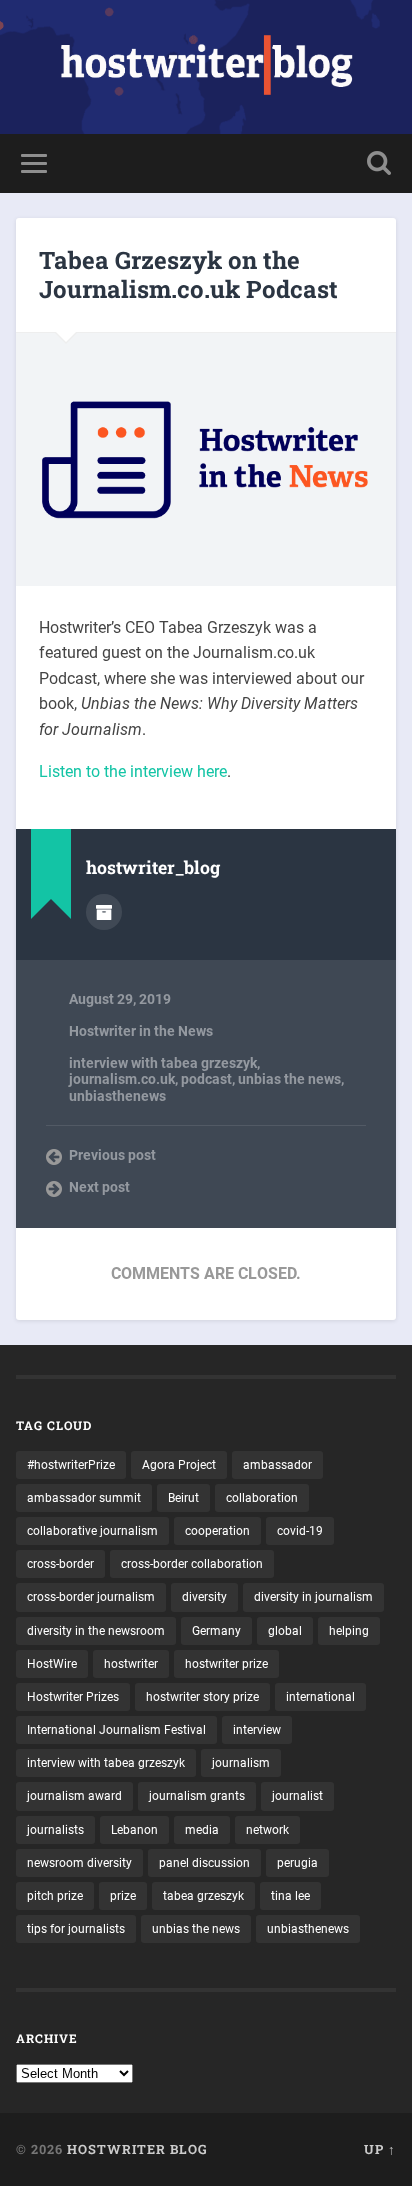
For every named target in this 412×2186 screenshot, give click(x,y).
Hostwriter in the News (141, 1031)
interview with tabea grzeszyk (163, 1063)
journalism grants (197, 1796)
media (202, 1830)
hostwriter (131, 1664)
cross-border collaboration (192, 1564)
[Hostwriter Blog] (206, 67)
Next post (99, 1187)
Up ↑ (380, 2149)
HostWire (52, 1664)
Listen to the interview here (133, 771)
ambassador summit (84, 1498)
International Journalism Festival (116, 1730)
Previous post (112, 1155)
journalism (241, 1763)
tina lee (290, 1896)
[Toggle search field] (379, 163)
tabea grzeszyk (203, 1896)
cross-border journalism (91, 1597)
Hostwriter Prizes (73, 1697)
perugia (297, 1863)
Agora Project (179, 1465)
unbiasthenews (117, 1096)
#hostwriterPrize (71, 1465)
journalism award (74, 1796)
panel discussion (204, 1863)
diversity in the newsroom (96, 1631)
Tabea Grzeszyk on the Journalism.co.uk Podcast (188, 274)
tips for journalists (76, 1929)
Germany (216, 1631)
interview (257, 1730)
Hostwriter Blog (137, 2149)
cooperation (217, 1531)
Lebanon (134, 1830)
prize (123, 1896)
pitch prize (55, 1896)
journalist (297, 1796)
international (320, 1697)
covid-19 (300, 1531)
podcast (206, 1079)
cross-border (60, 1564)
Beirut (183, 1498)
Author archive (104, 912)
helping (349, 1631)
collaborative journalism (92, 1531)
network (267, 1830)
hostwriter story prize (202, 1697)
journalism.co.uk (122, 1079)
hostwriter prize (226, 1664)
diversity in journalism (313, 1597)
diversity (204, 1597)
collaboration (262, 1498)
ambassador (277, 1465)
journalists (55, 1830)
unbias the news (289, 1079)
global (285, 1631)
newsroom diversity (79, 1863)
